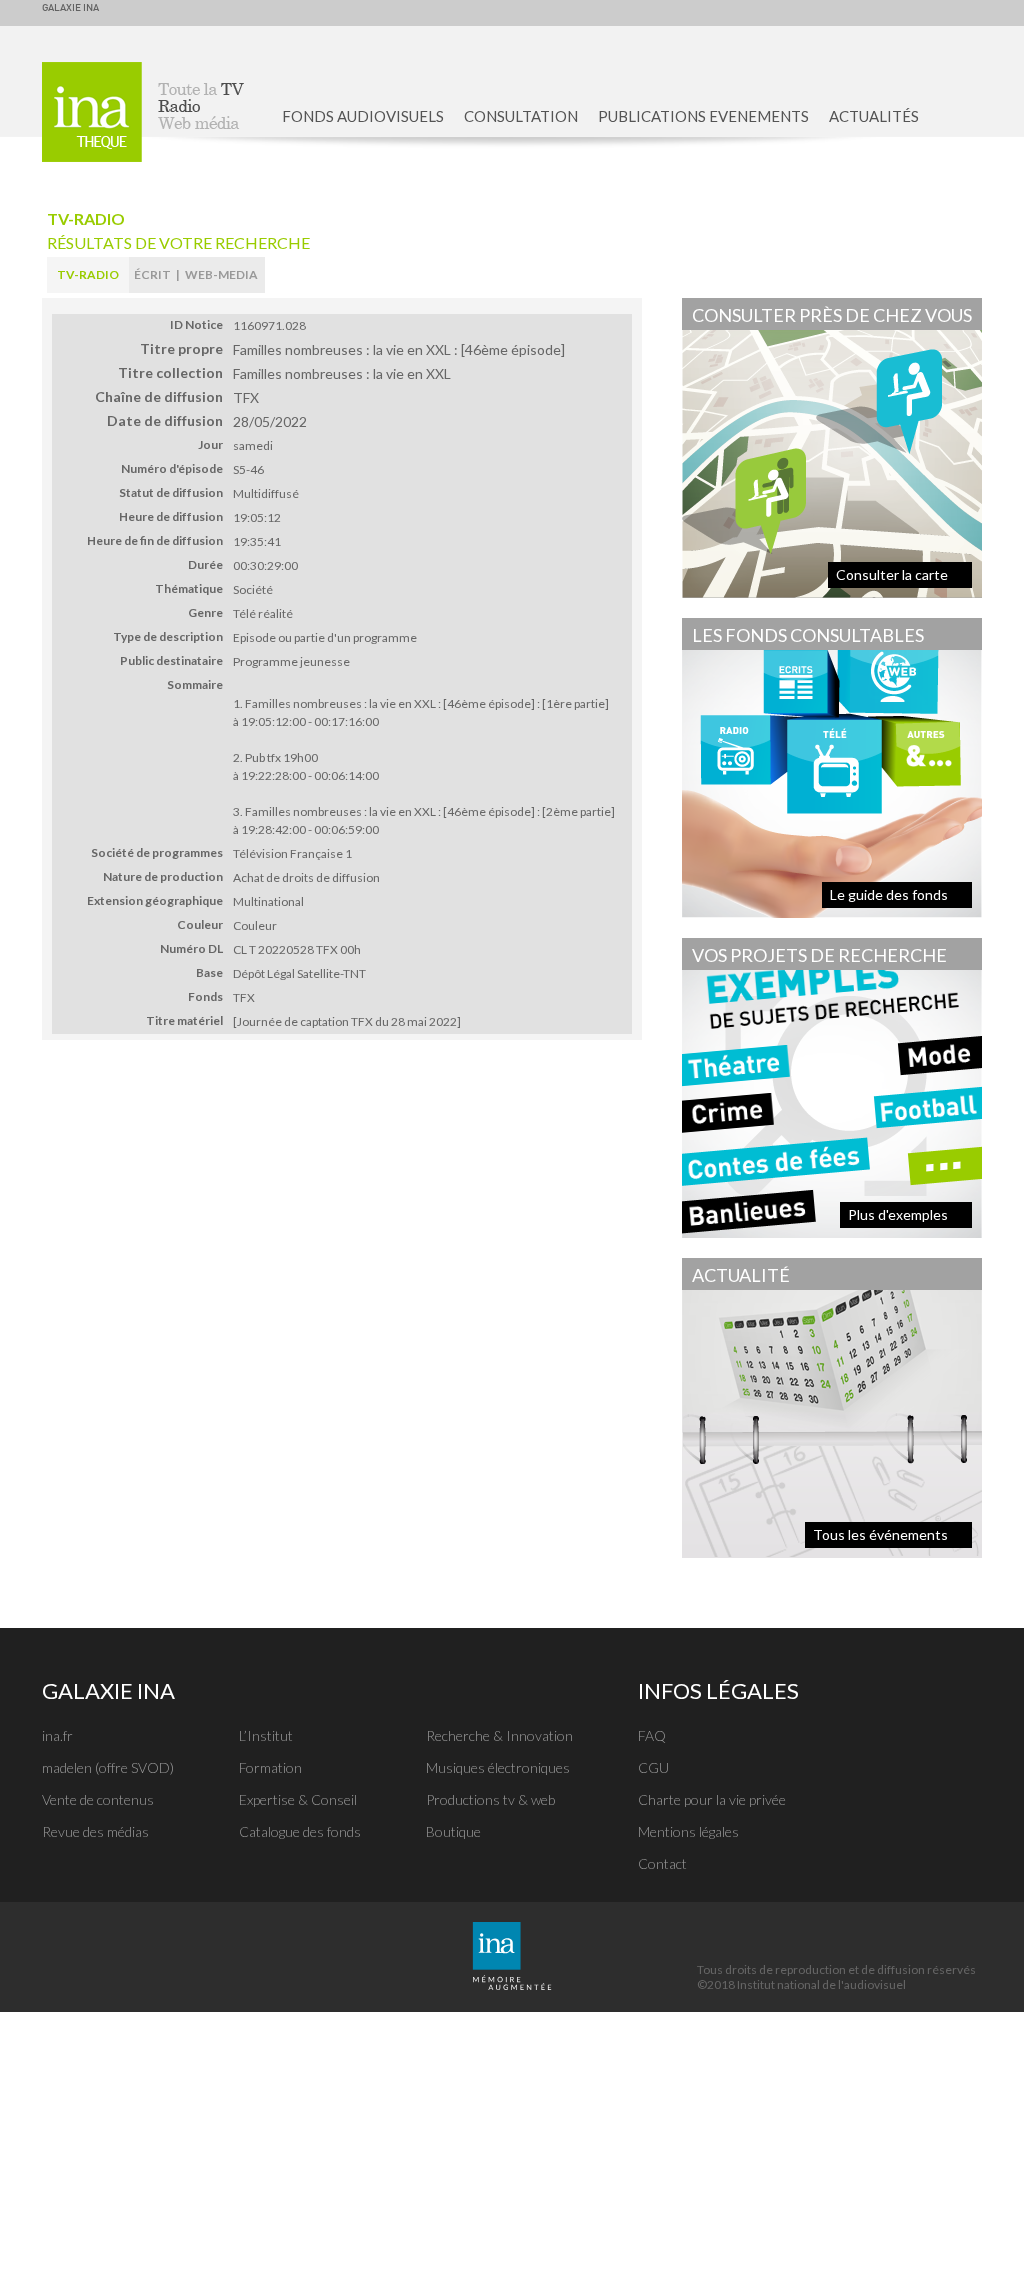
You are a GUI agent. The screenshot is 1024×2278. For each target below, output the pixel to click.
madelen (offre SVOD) (108, 1767)
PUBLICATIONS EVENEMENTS (703, 116)
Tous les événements (880, 1534)
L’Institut (266, 1735)
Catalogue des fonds (300, 1831)
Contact (662, 1863)
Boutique (453, 1831)
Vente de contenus (98, 1799)
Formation (270, 1767)
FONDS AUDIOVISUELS (363, 116)
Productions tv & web (490, 1799)
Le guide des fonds (889, 894)
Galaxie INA (70, 8)
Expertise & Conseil (298, 1799)
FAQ (652, 1735)
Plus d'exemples (898, 1214)
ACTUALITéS (874, 116)
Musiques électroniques (498, 1767)
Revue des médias (95, 1831)
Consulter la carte (892, 574)
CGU (653, 1767)
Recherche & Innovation (499, 1735)
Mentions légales (688, 1831)
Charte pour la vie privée (712, 1799)
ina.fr (57, 1735)
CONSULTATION (521, 116)
